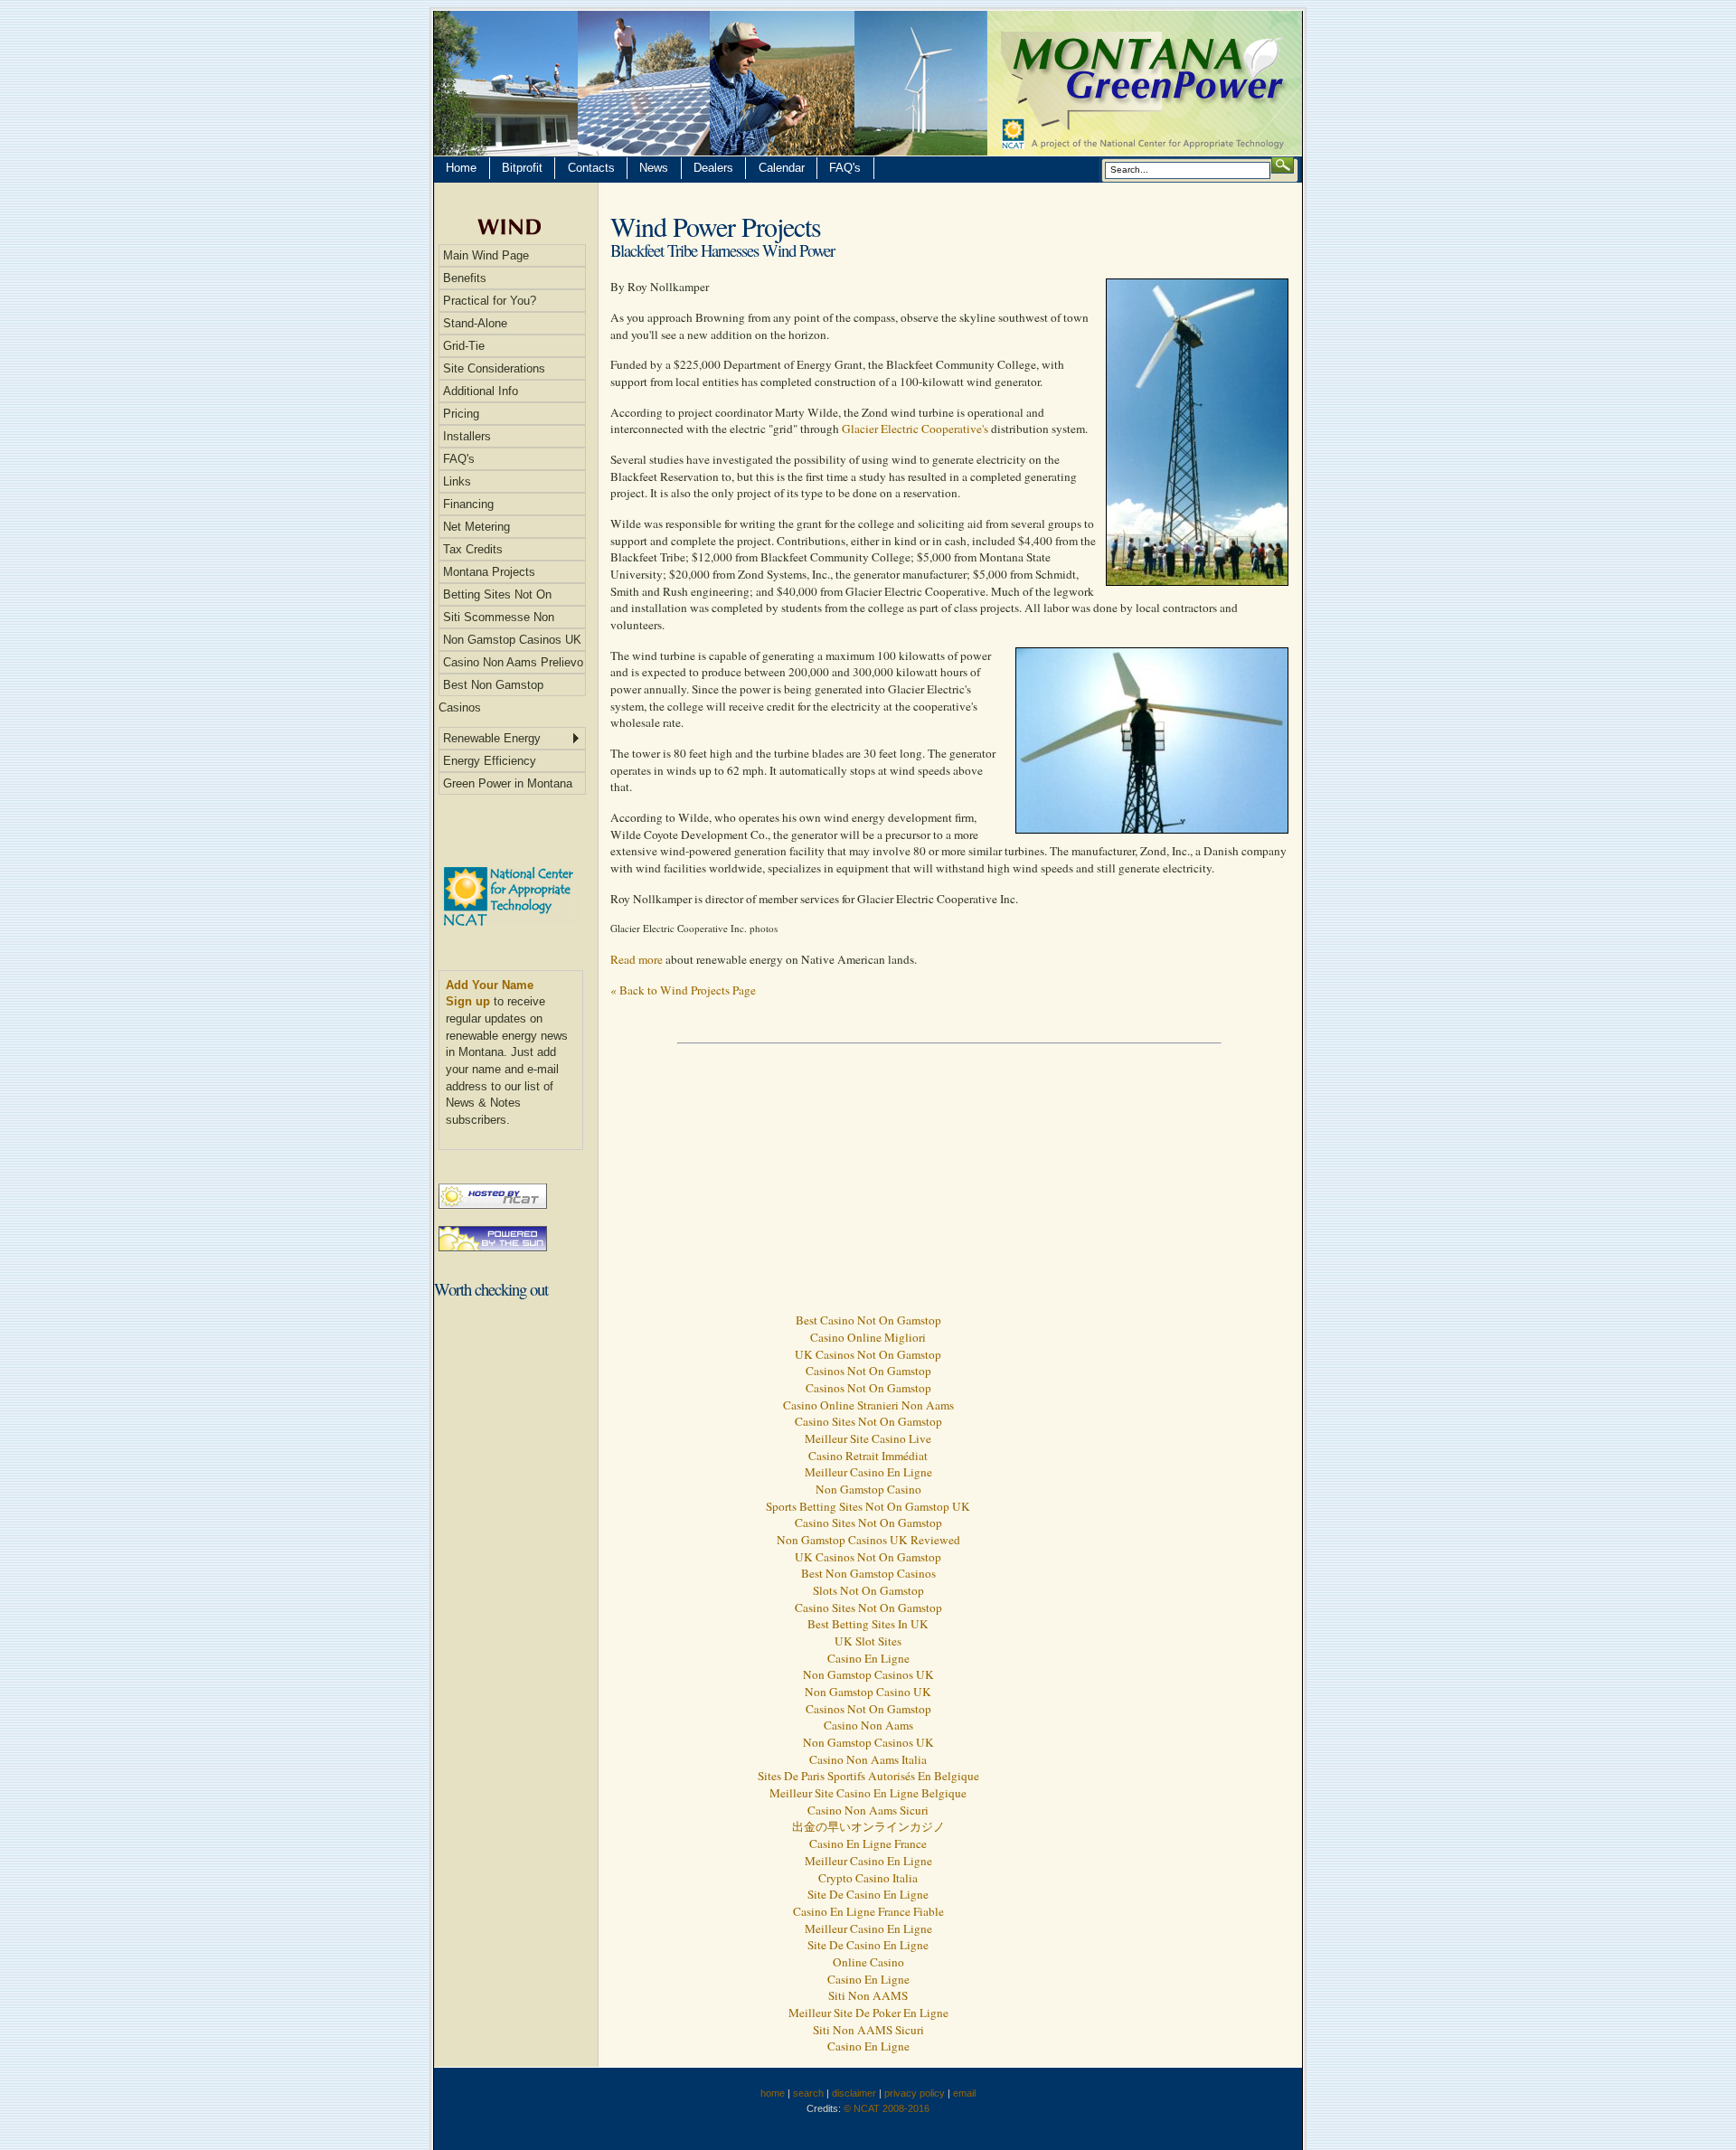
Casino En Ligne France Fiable (868, 1911)
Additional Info (481, 391)
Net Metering (476, 527)
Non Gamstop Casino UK (868, 1692)
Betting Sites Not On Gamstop (495, 597)
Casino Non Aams (868, 1725)
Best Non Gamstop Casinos (491, 687)
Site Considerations (494, 368)
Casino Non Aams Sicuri (868, 1810)
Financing (468, 504)
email (964, 2093)
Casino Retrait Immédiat (868, 1456)
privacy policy (915, 2093)
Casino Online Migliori (868, 1337)
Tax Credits (473, 549)
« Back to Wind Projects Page (683, 990)
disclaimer (854, 2093)
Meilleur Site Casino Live (868, 1438)
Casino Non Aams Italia (868, 1759)
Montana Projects (489, 572)
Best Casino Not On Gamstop (868, 1320)
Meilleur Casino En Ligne (868, 1472)
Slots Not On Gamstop (868, 1590)
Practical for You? (490, 301)
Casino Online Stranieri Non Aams (868, 1405)
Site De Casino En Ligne (868, 1894)
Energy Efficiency (490, 761)
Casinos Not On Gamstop (868, 1371)
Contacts (591, 168)
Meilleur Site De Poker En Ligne (868, 2013)
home (773, 2093)
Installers (467, 436)
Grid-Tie (464, 346)
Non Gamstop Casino (868, 1489)
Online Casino (868, 1962)
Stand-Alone (475, 323)
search (808, 2093)
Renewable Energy (492, 738)
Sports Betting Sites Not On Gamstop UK (868, 1506)
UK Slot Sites (868, 1641)
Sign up (468, 1001)
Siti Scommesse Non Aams (496, 619)
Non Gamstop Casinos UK (512, 640)
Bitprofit (522, 168)
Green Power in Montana (508, 783)
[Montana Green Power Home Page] (868, 83)
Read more (637, 959)
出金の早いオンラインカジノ (868, 1826)
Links (457, 481)
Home (461, 168)
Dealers (713, 168)
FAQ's (845, 168)
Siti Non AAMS (868, 1995)
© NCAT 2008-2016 (887, 2108)
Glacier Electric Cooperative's (915, 429)
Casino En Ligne (868, 1658)
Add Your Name (490, 985)
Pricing (461, 414)
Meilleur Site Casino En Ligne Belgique (868, 1793)
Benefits (465, 278)
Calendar (782, 168)
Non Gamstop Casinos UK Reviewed (868, 1540)
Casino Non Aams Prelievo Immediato (511, 665)
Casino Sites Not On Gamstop (868, 1421)
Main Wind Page (486, 255)
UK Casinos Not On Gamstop (868, 1354)
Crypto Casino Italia (868, 1878)
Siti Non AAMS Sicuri (868, 2030)
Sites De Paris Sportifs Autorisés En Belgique (868, 1776)
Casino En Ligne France (868, 1844)
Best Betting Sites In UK (868, 1624)
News (654, 168)
